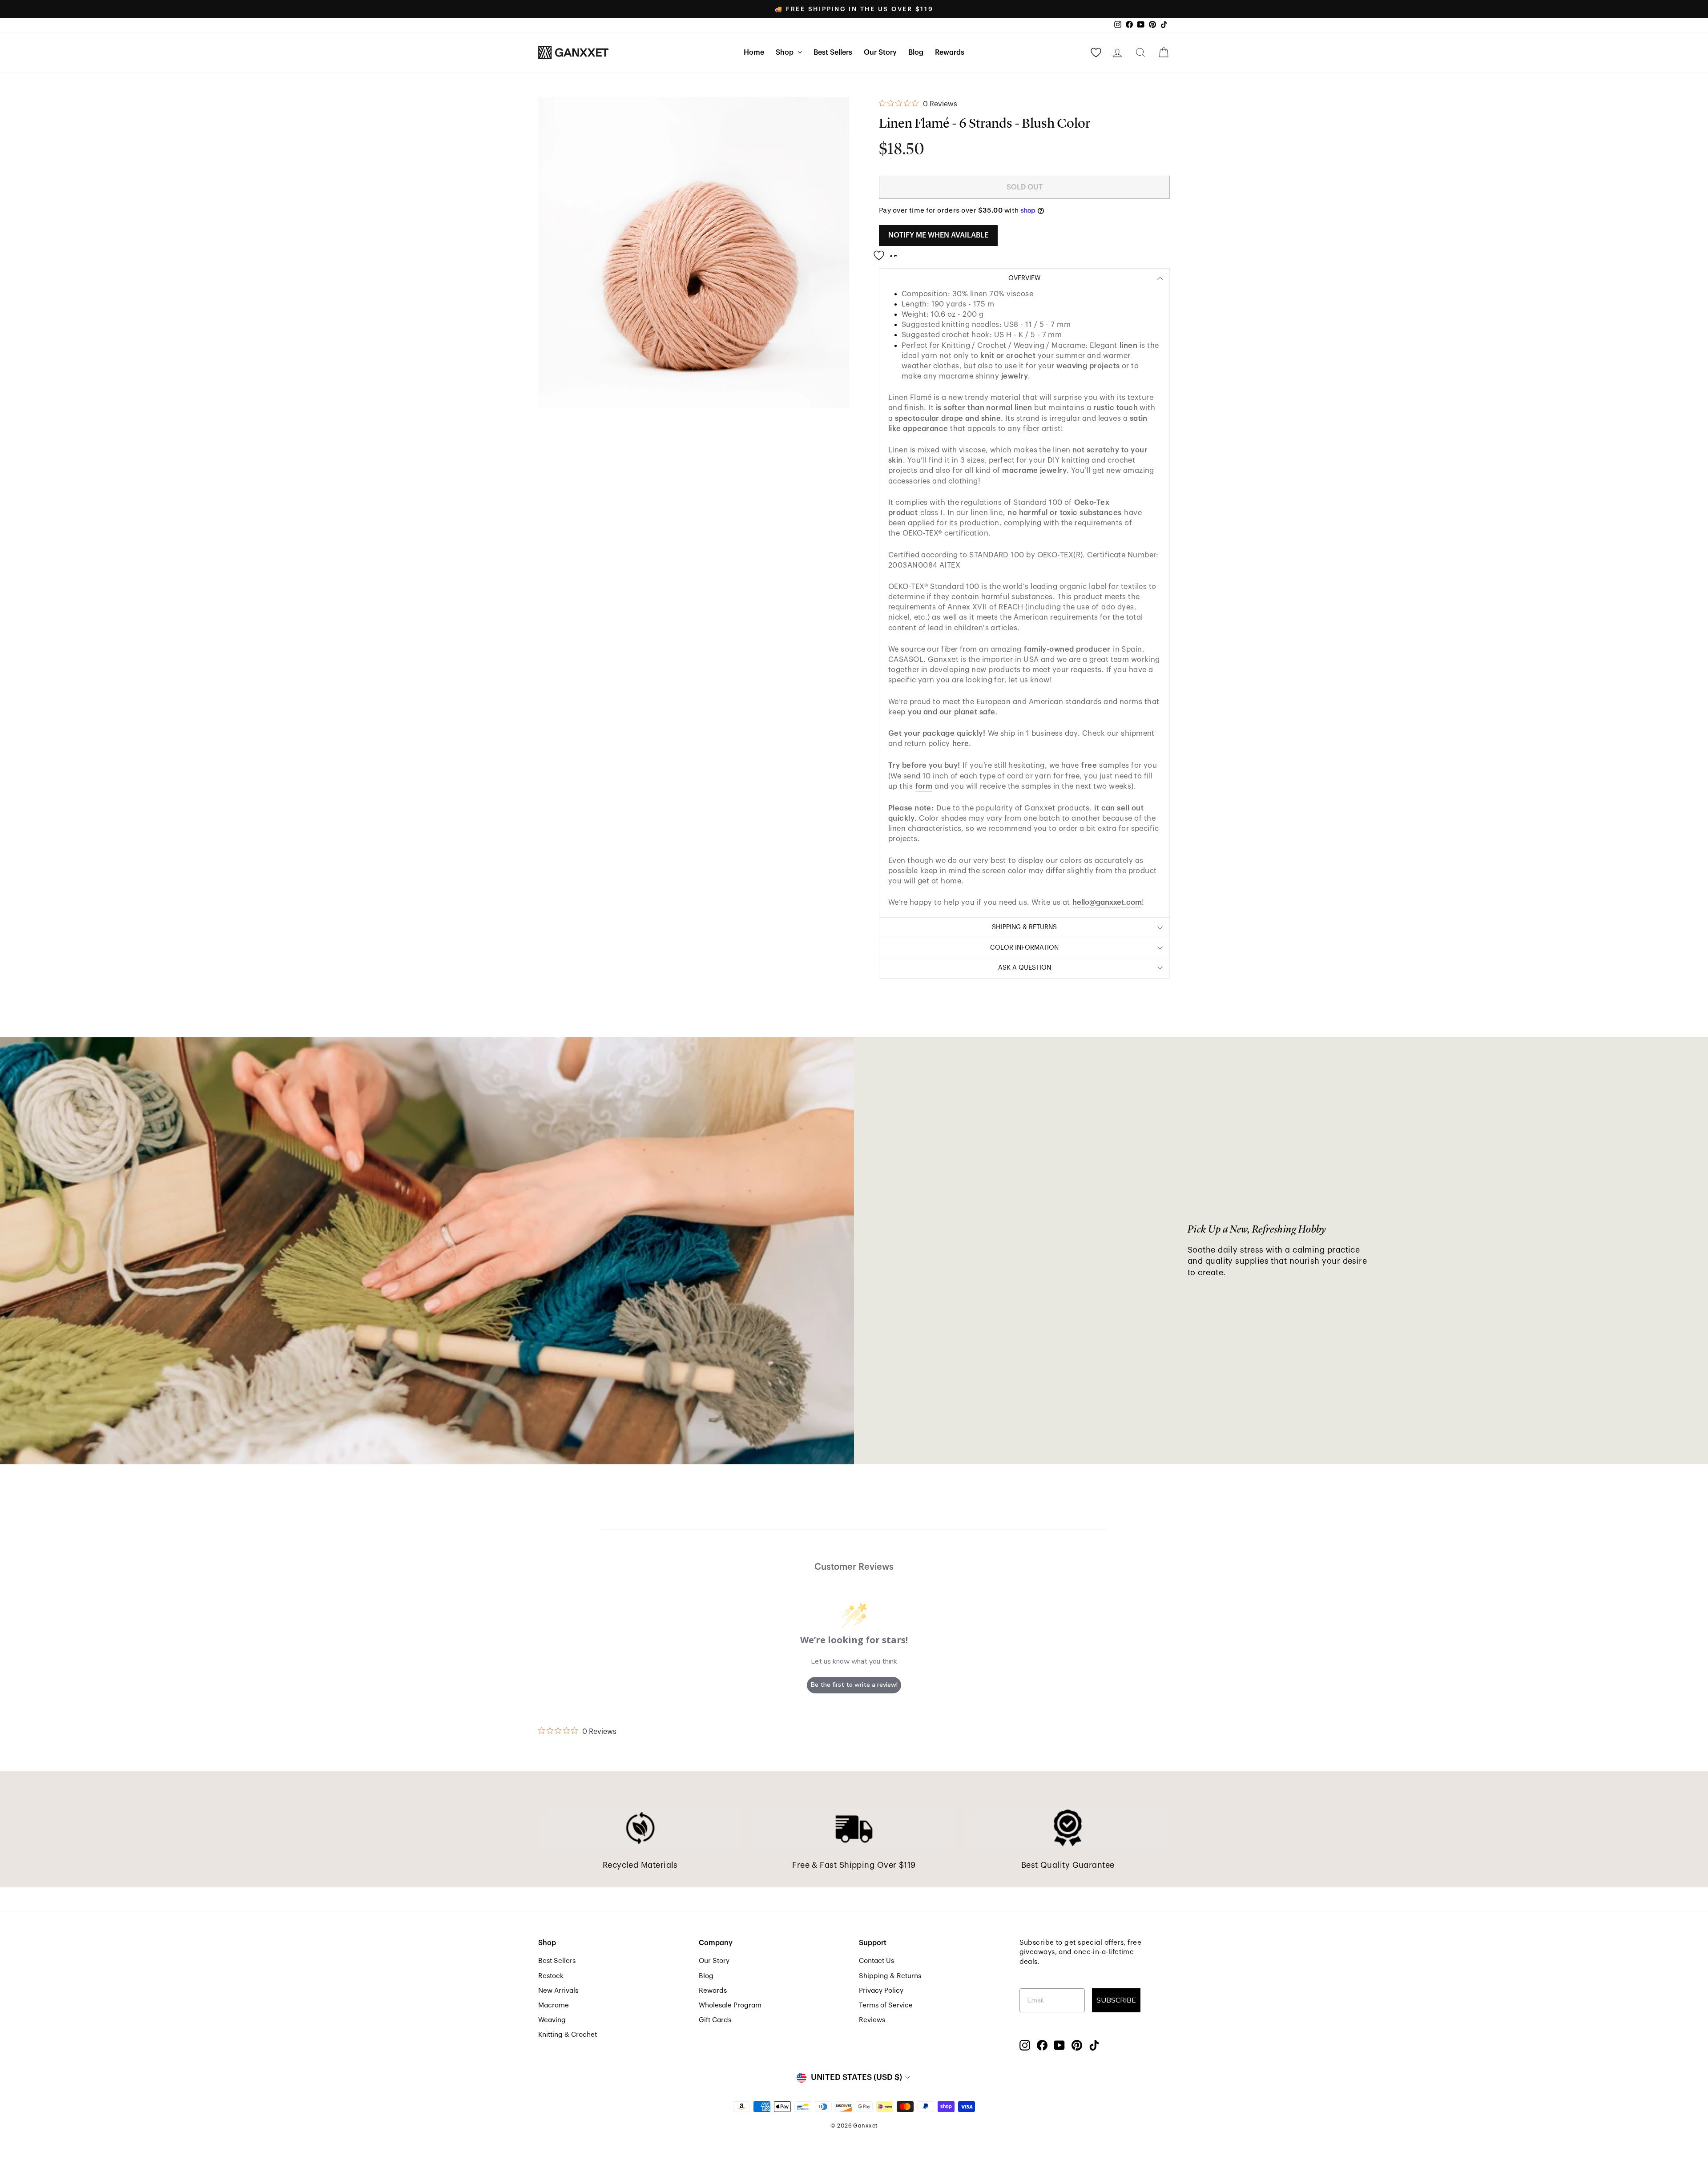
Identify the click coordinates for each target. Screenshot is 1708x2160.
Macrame (554, 2005)
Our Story (880, 52)
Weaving (552, 2020)
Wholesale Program (730, 2005)
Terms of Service (886, 2005)
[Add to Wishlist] (888, 252)
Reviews (872, 2020)
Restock (551, 1976)
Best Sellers (833, 52)
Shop (786, 52)
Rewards (950, 52)
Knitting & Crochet (568, 2035)
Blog (916, 52)
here (961, 744)
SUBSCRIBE (1116, 2000)
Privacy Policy (881, 1991)
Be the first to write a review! (854, 1685)
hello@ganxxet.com (1107, 902)
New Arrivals (558, 1991)
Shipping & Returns (890, 1976)
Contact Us (876, 1961)
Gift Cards (715, 2020)
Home (754, 52)
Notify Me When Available (938, 235)
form (924, 786)
